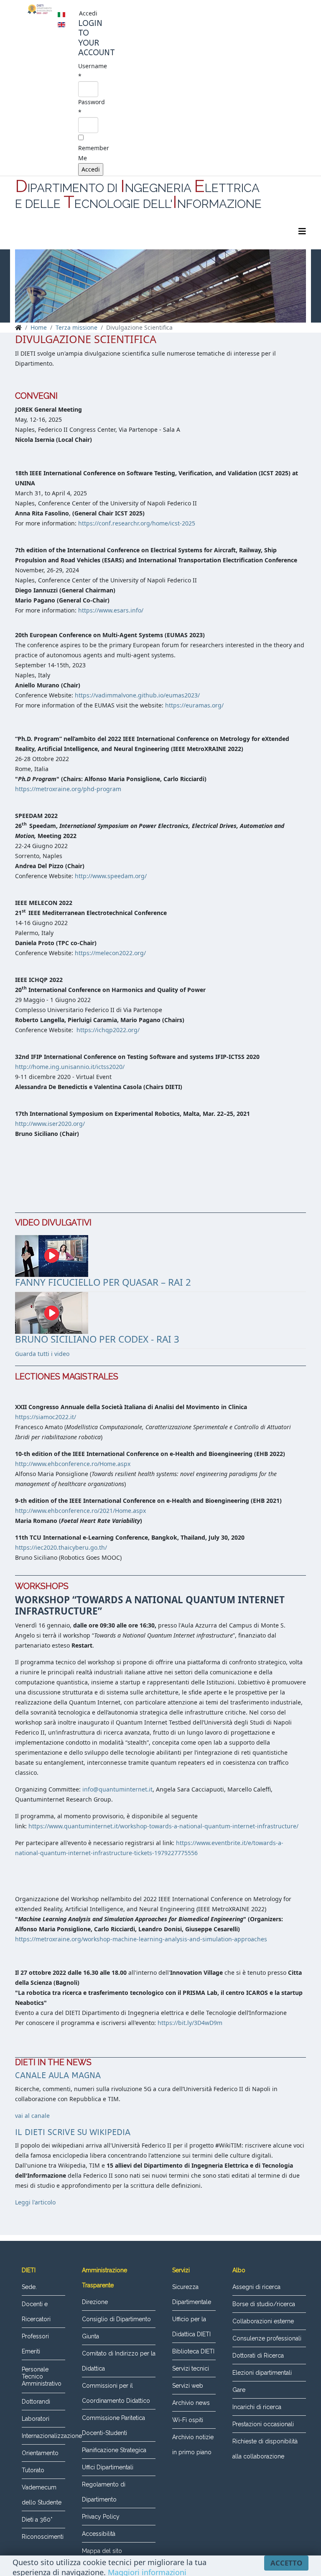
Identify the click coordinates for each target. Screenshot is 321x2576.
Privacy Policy (101, 2517)
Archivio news (191, 2403)
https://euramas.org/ (194, 705)
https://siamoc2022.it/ (46, 1417)
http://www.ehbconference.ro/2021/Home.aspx (80, 1511)
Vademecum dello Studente (42, 2495)
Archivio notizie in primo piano (193, 2445)
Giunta (90, 2336)
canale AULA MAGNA (58, 2075)
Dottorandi (36, 2402)
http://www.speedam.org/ (111, 876)
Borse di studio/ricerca (264, 2304)
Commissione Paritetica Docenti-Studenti (113, 2425)
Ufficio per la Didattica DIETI (191, 2327)
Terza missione (76, 327)
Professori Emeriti (35, 2344)
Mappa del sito (102, 2551)
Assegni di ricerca (256, 2287)
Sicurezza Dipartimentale (192, 2294)
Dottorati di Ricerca (258, 2356)
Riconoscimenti (43, 2537)
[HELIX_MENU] (302, 231)
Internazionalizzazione (43, 2436)
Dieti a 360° (37, 2520)
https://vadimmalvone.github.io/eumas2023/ (137, 695)
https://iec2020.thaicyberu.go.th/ (61, 1547)
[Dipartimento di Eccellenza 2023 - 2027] (40, 9)
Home (39, 327)
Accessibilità (99, 2534)
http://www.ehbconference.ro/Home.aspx (73, 1464)
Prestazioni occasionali (263, 2424)
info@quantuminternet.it (117, 1789)
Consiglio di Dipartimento (116, 2319)
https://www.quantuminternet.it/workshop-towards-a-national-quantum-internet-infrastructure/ (163, 1826)
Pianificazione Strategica (114, 2450)
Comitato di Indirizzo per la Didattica (119, 2361)
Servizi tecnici (191, 2368)
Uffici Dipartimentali (108, 2467)
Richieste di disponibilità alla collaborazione (265, 2449)
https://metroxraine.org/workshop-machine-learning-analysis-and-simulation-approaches (141, 1939)
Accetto (286, 2563)
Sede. (29, 2287)
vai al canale (32, 2116)
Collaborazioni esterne (263, 2321)
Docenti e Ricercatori (36, 2312)
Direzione (95, 2302)
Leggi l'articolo (35, 2202)
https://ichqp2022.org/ (107, 1030)
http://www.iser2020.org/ (50, 1124)
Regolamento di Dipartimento (104, 2492)
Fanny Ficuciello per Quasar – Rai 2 (103, 1282)
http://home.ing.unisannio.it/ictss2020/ (70, 1067)
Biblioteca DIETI (193, 2351)
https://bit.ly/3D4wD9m (190, 2023)
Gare (239, 2390)
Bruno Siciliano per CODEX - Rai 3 (97, 1339)
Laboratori (36, 2419)
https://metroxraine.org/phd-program (68, 789)
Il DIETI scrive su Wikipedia (73, 2132)
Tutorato (33, 2470)
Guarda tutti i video (42, 1354)
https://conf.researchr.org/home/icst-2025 (137, 523)
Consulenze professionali (267, 2338)
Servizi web (188, 2386)
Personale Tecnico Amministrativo (42, 2376)
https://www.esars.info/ (111, 610)
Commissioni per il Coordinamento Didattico (116, 2393)
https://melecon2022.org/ (110, 953)
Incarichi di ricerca (257, 2407)
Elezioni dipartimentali (262, 2373)
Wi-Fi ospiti (188, 2420)
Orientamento (40, 2453)
